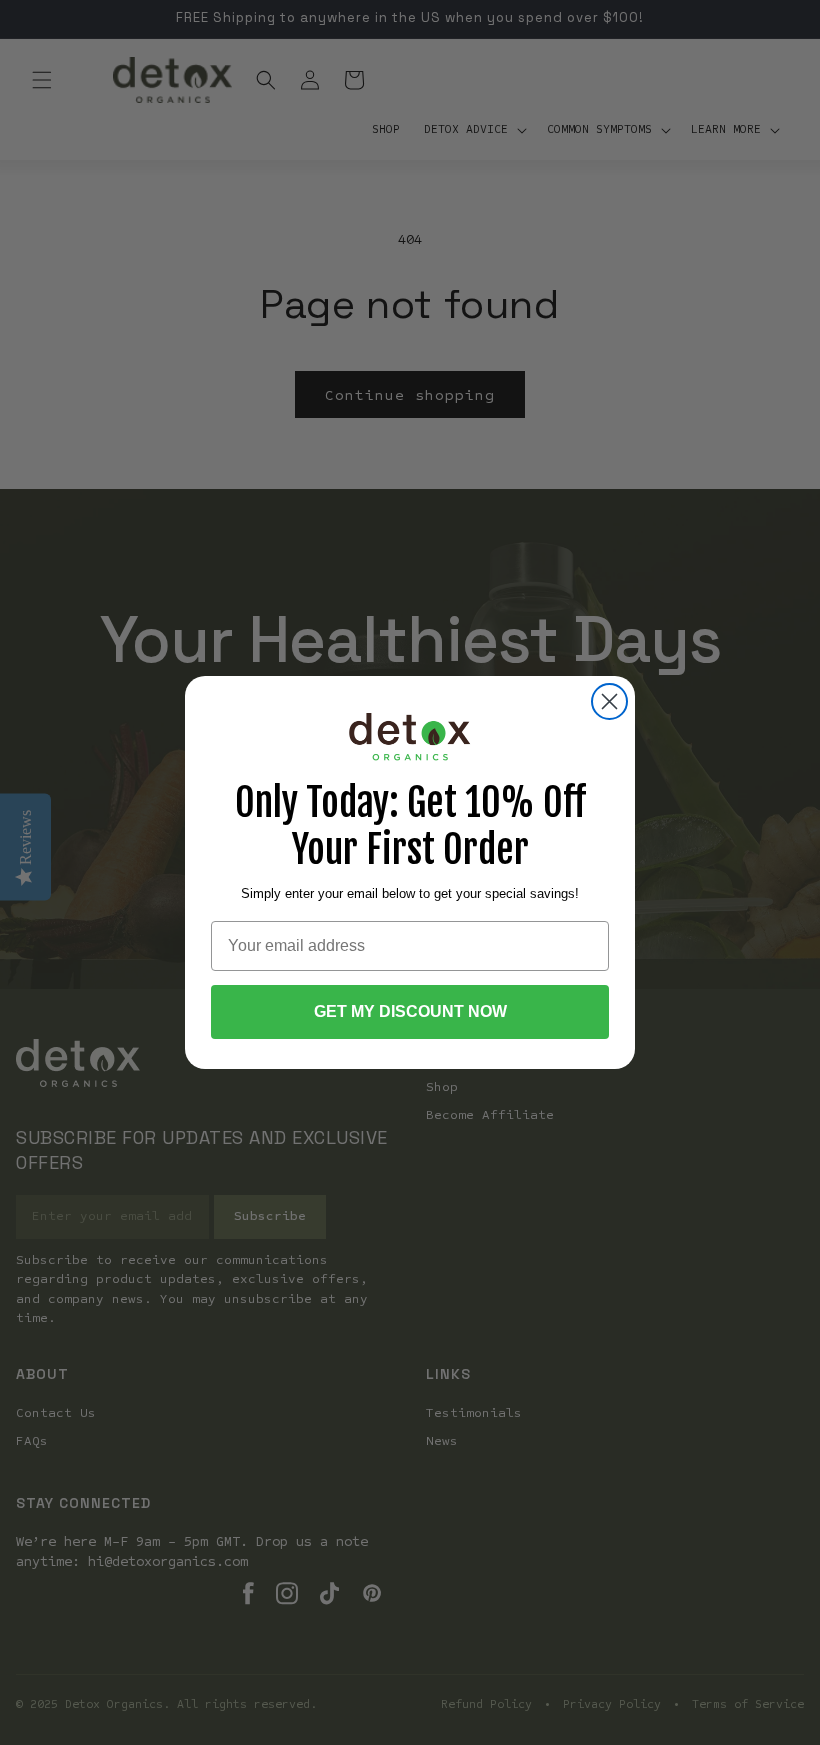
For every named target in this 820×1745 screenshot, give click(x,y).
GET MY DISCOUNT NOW (410, 1011)
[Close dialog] (609, 701)
